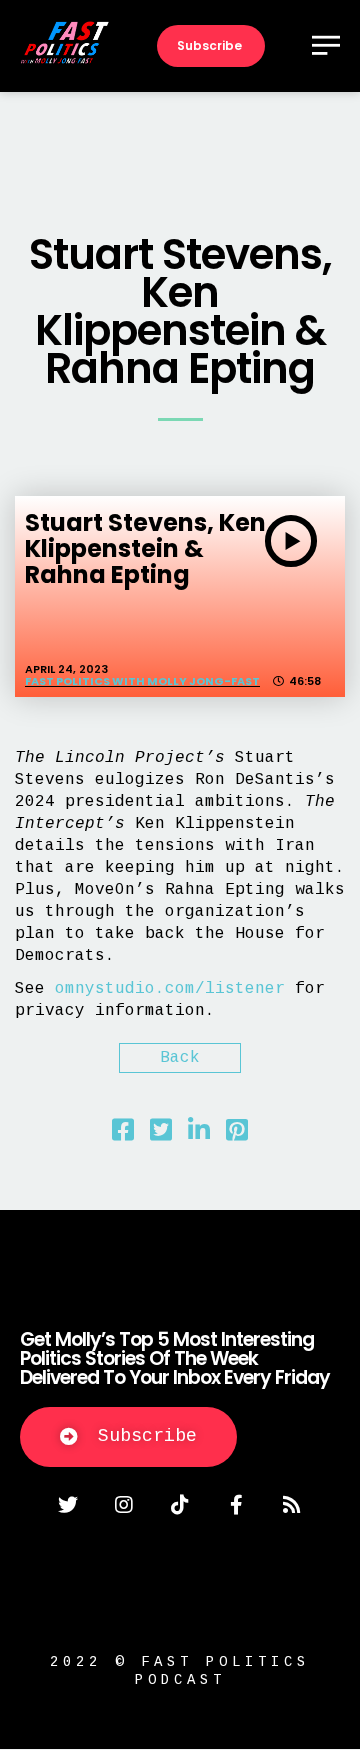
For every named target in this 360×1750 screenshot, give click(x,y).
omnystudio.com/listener (170, 989)
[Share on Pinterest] (237, 1135)
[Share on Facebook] (123, 1135)
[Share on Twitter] (161, 1135)
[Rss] (292, 1505)
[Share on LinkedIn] (199, 1135)
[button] (128, 1437)
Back (180, 1058)
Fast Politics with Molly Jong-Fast (142, 681)
